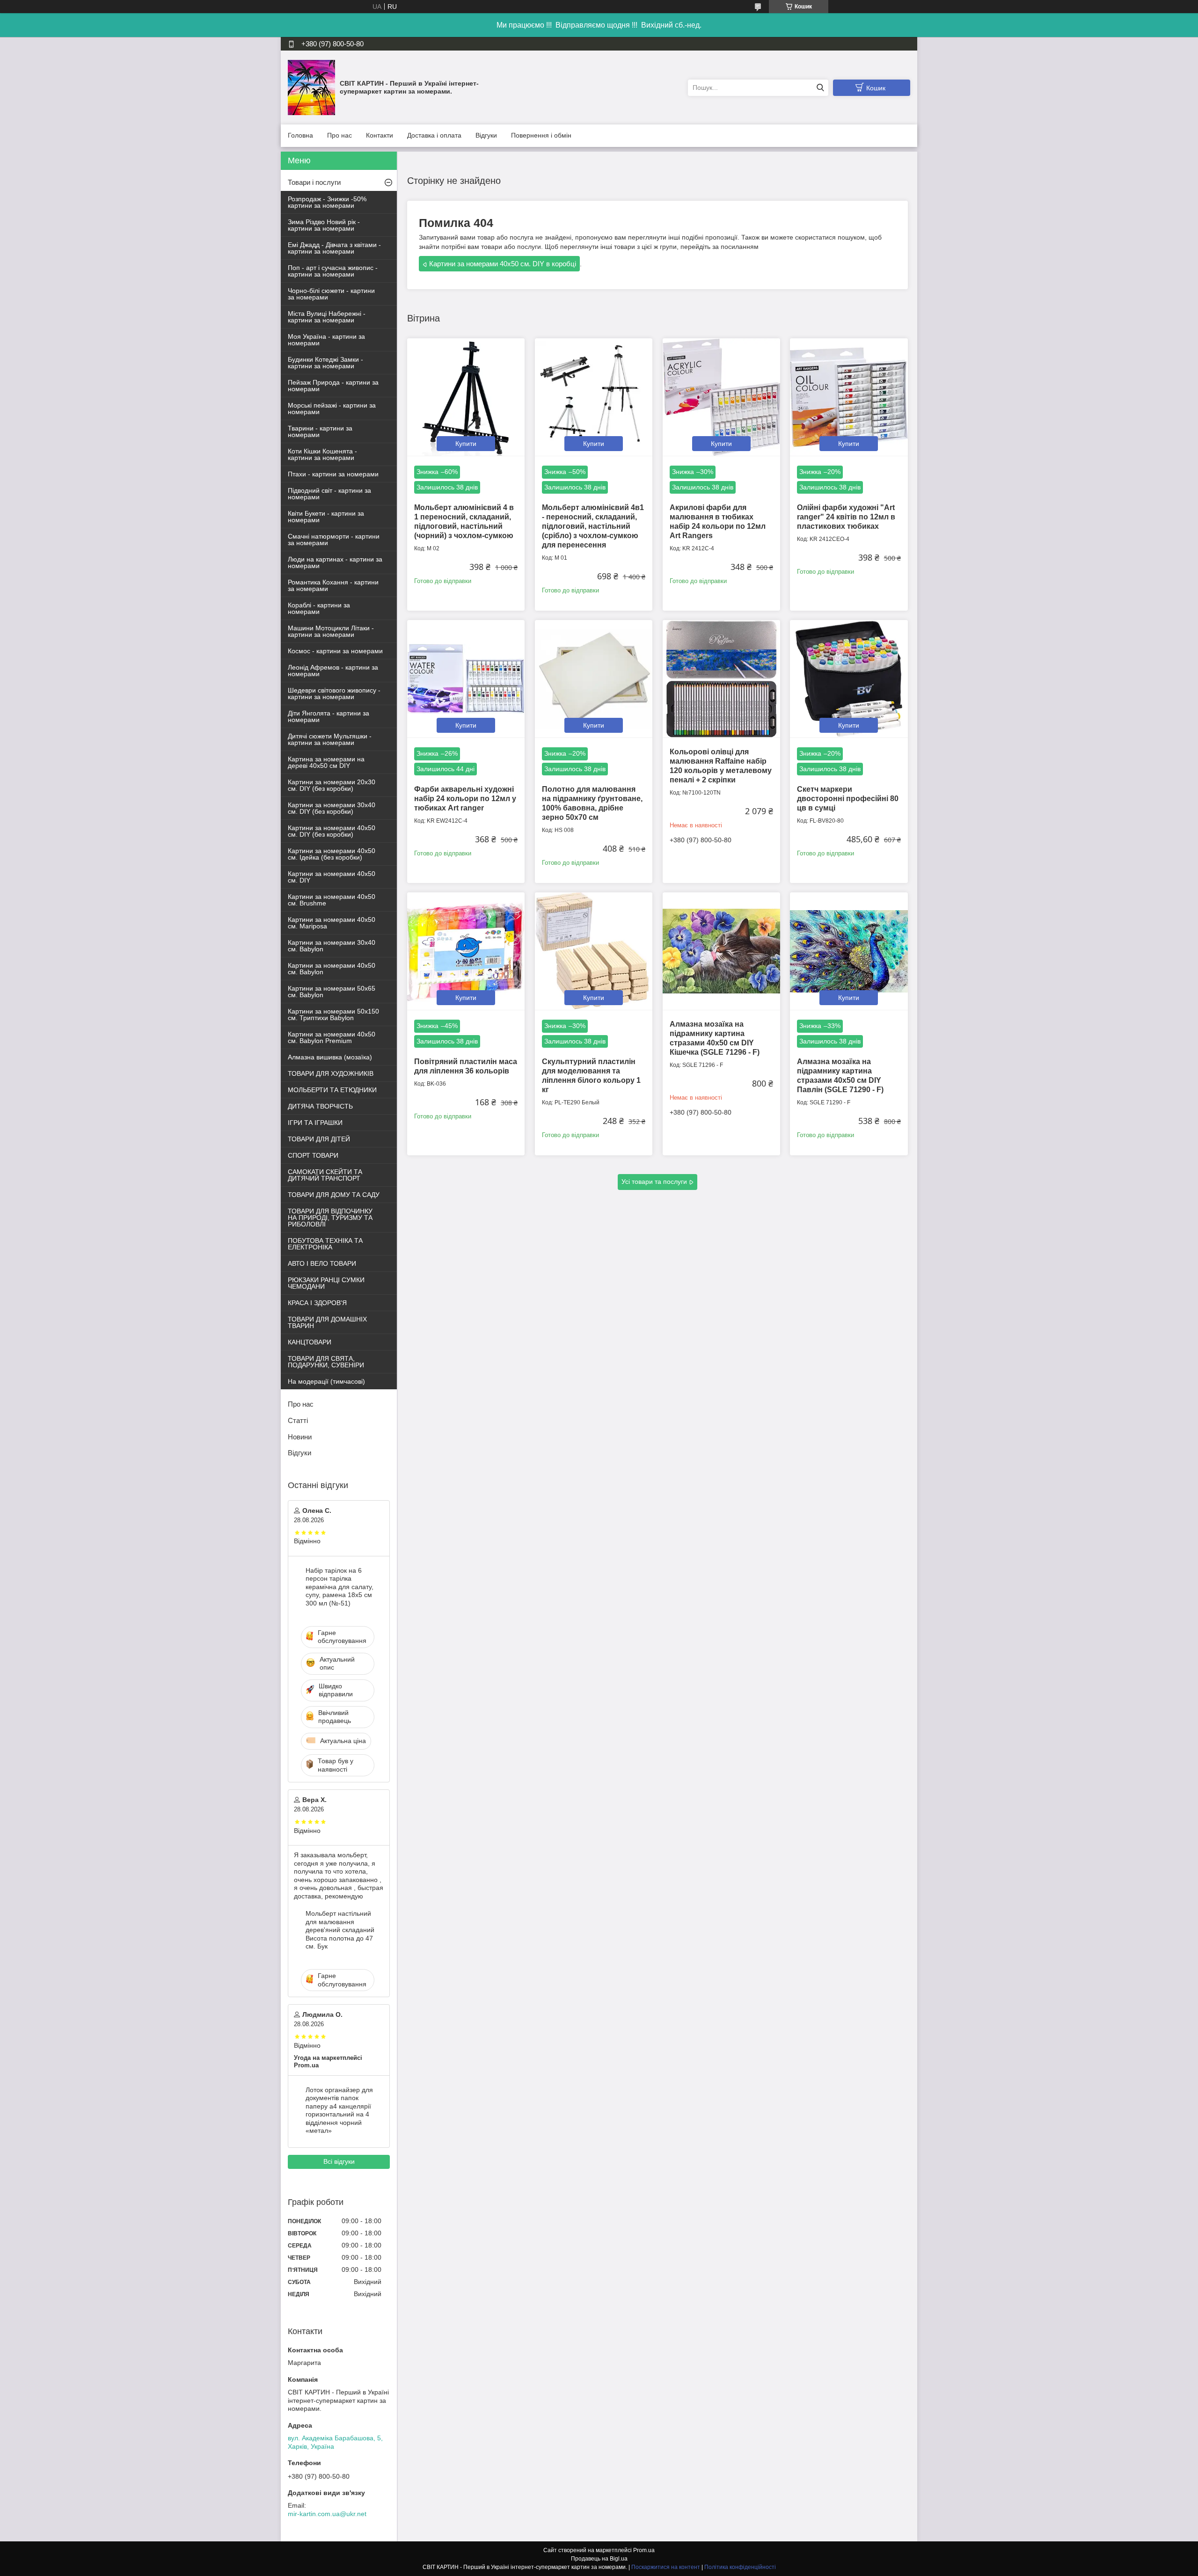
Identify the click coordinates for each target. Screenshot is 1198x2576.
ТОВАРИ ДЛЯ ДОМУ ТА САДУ (334, 1195)
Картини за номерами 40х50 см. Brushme (332, 900)
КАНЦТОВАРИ (310, 1342)
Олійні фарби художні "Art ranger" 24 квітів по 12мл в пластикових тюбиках (846, 517)
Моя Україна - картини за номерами (326, 340)
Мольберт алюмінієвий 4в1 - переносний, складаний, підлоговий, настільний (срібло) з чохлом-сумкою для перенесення (593, 526)
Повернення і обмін (541, 135)
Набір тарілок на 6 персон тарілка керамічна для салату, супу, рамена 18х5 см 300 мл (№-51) (340, 1587)
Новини (300, 1437)
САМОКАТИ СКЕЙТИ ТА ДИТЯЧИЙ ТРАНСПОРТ (325, 1175)
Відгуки (486, 135)
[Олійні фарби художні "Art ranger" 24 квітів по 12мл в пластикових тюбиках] (849, 397)
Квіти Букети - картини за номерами (326, 517)
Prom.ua (644, 2550)
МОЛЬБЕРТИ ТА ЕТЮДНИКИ (332, 1090)
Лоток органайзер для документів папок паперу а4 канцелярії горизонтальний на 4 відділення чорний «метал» (339, 2110)
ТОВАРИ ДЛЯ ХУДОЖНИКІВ (331, 1073)
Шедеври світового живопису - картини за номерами (334, 693)
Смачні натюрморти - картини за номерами (334, 540)
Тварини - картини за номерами (320, 431)
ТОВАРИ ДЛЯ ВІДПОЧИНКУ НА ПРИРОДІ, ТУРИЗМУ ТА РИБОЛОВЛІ (330, 1218)
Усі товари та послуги (654, 1182)
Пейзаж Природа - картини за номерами (333, 386)
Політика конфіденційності (740, 2567)
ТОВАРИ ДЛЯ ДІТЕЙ (319, 1139)
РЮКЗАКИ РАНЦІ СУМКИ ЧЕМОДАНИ (326, 1283)
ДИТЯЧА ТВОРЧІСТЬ (320, 1106)
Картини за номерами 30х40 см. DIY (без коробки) (332, 808)
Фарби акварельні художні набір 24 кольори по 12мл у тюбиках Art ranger (465, 799)
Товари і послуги (314, 182)
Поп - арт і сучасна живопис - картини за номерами (333, 271)
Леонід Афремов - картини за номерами (333, 671)
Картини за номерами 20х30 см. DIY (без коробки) (332, 785)
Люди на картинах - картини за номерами (335, 562)
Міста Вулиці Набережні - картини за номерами (327, 317)
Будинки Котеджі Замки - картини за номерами (325, 363)
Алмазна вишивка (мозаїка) (330, 1057)
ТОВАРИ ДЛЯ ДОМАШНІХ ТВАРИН (327, 1322)
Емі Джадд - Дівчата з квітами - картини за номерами (334, 248)
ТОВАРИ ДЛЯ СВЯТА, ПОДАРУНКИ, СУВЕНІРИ (326, 1362)
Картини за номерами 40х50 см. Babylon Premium (332, 1037)
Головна (300, 135)
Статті (298, 1420)
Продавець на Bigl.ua (599, 2559)
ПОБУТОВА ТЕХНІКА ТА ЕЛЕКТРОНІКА (325, 1244)
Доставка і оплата (434, 135)
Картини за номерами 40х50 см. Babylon (332, 969)
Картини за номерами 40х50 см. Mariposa (332, 923)
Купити (466, 444)
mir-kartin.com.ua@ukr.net (327, 2514)
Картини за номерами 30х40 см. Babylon (332, 946)
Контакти (380, 135)
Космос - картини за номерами (335, 651)
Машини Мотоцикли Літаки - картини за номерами (331, 631)
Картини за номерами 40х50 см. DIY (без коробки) (332, 831)
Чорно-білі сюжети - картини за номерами (331, 294)
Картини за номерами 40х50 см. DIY (332, 877)
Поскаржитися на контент (666, 2567)
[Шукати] (820, 88)
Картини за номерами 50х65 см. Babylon (332, 992)
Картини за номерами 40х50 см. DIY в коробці (503, 264)
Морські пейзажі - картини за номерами (332, 409)
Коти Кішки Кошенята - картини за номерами (322, 454)
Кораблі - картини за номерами (319, 608)
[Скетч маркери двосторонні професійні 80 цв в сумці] (849, 679)
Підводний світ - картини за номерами (329, 494)
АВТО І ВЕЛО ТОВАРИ (322, 1263)
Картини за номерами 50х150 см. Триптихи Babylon (333, 1014)
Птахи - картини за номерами (333, 474)
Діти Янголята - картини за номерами (329, 716)
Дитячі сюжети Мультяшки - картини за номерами (330, 739)
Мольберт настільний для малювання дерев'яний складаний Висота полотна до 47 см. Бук (340, 1930)
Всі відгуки (339, 2161)
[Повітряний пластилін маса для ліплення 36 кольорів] (466, 951)
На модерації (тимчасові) (326, 1381)
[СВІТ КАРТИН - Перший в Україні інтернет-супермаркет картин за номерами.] (311, 87)
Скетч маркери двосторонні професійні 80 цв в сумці (848, 799)
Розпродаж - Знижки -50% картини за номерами (327, 202)
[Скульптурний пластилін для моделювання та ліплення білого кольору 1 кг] (594, 951)
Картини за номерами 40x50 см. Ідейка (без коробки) (332, 854)
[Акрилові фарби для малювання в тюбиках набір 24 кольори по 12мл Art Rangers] (721, 397)
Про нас (340, 135)
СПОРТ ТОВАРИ (313, 1155)
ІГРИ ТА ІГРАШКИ (315, 1123)
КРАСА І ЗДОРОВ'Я (317, 1303)
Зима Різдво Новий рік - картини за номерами (324, 225)
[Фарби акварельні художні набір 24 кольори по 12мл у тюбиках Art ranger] (466, 679)
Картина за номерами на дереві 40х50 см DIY (326, 762)
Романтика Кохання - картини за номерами (333, 585)
